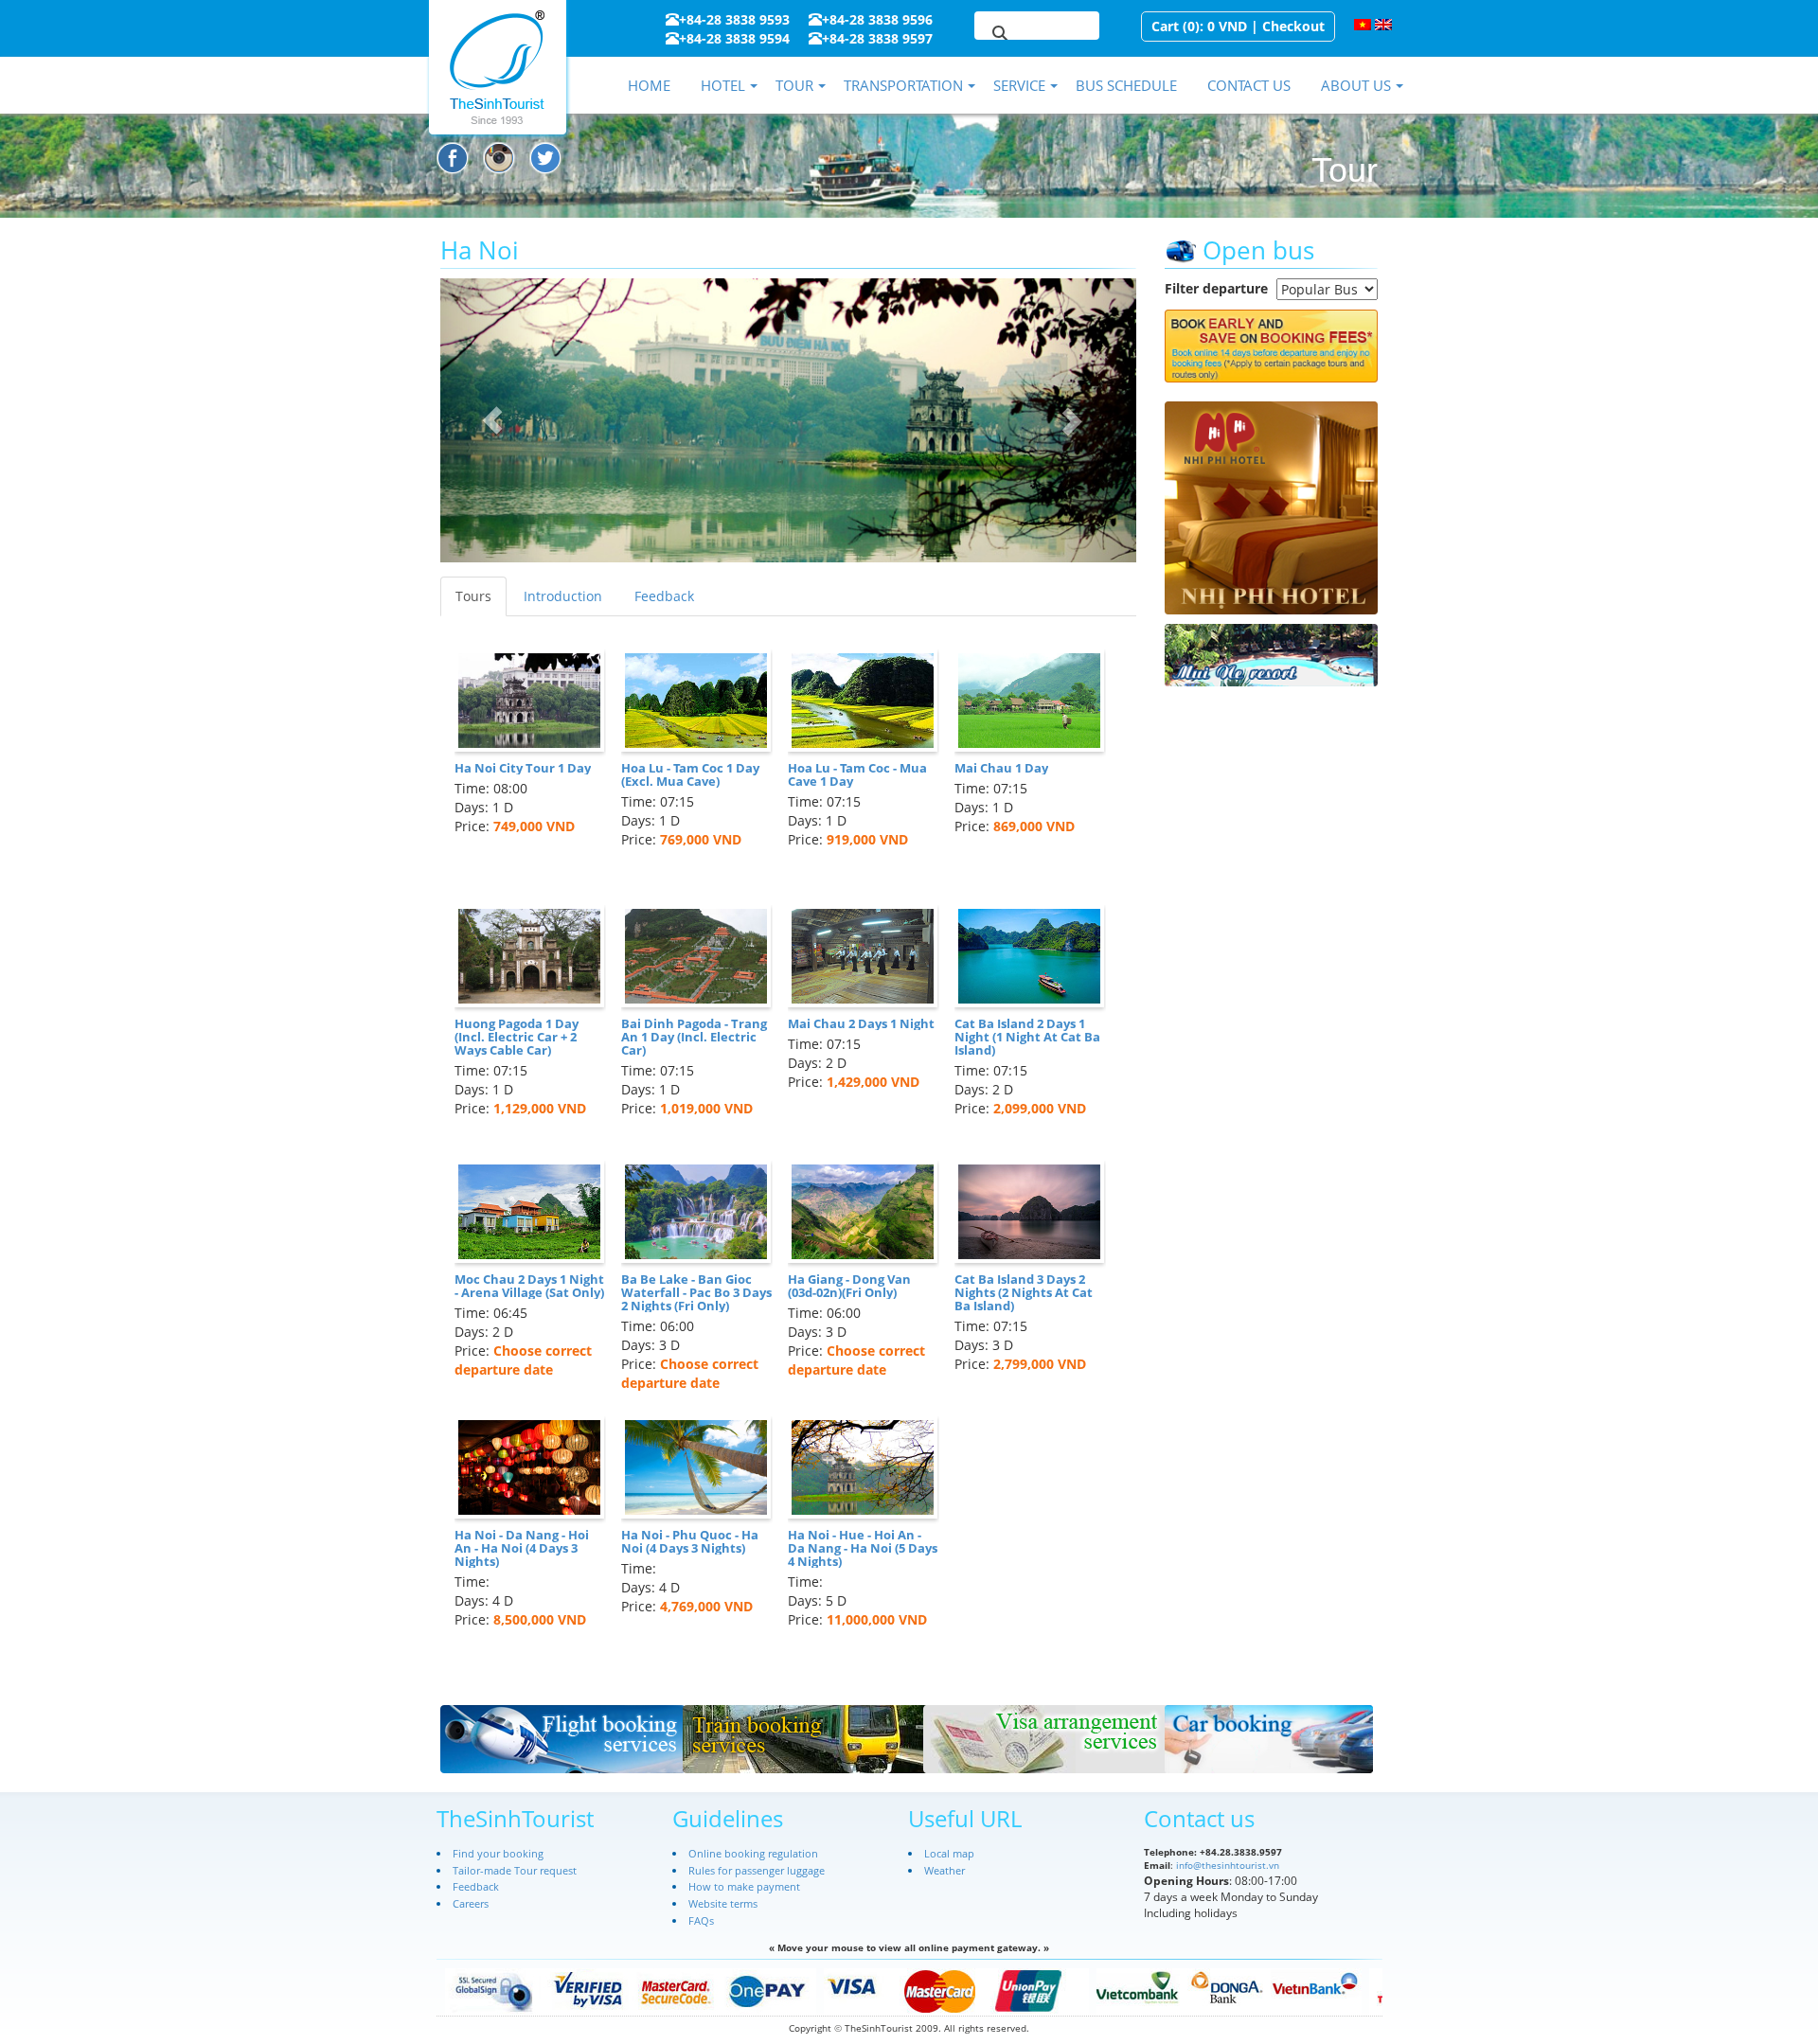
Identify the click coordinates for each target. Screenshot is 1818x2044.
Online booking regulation (753, 1853)
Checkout (1293, 26)
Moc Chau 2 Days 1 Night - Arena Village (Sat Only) (529, 1286)
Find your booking (498, 1853)
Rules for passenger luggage (757, 1870)
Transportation (903, 85)
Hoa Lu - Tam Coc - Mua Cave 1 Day (857, 774)
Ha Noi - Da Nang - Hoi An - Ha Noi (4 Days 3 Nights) (522, 1548)
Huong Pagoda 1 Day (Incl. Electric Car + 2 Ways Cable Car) (517, 1037)
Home (649, 85)
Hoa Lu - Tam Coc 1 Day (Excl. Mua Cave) (690, 774)
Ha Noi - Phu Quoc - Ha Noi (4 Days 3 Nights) (690, 1541)
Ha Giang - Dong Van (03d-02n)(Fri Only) (849, 1286)
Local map (949, 1853)
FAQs (701, 1920)
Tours (473, 596)
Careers (471, 1903)
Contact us (1249, 85)
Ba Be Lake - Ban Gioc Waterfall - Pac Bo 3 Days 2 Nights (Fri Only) (696, 1293)
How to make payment (744, 1886)
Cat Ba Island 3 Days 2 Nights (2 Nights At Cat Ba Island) (1024, 1293)
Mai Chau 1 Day (1001, 768)
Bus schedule (1126, 85)
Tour (794, 85)
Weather (945, 1870)
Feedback (664, 596)
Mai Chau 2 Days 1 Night (861, 1023)
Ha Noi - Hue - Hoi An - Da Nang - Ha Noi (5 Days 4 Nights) (863, 1548)
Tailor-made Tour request (515, 1870)
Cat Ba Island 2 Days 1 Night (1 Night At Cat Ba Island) (1027, 1037)
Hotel (723, 85)
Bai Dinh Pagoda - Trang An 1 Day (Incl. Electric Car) (694, 1037)
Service (1019, 85)
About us (1356, 85)
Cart (1165, 26)
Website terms (723, 1903)
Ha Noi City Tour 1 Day (523, 768)
